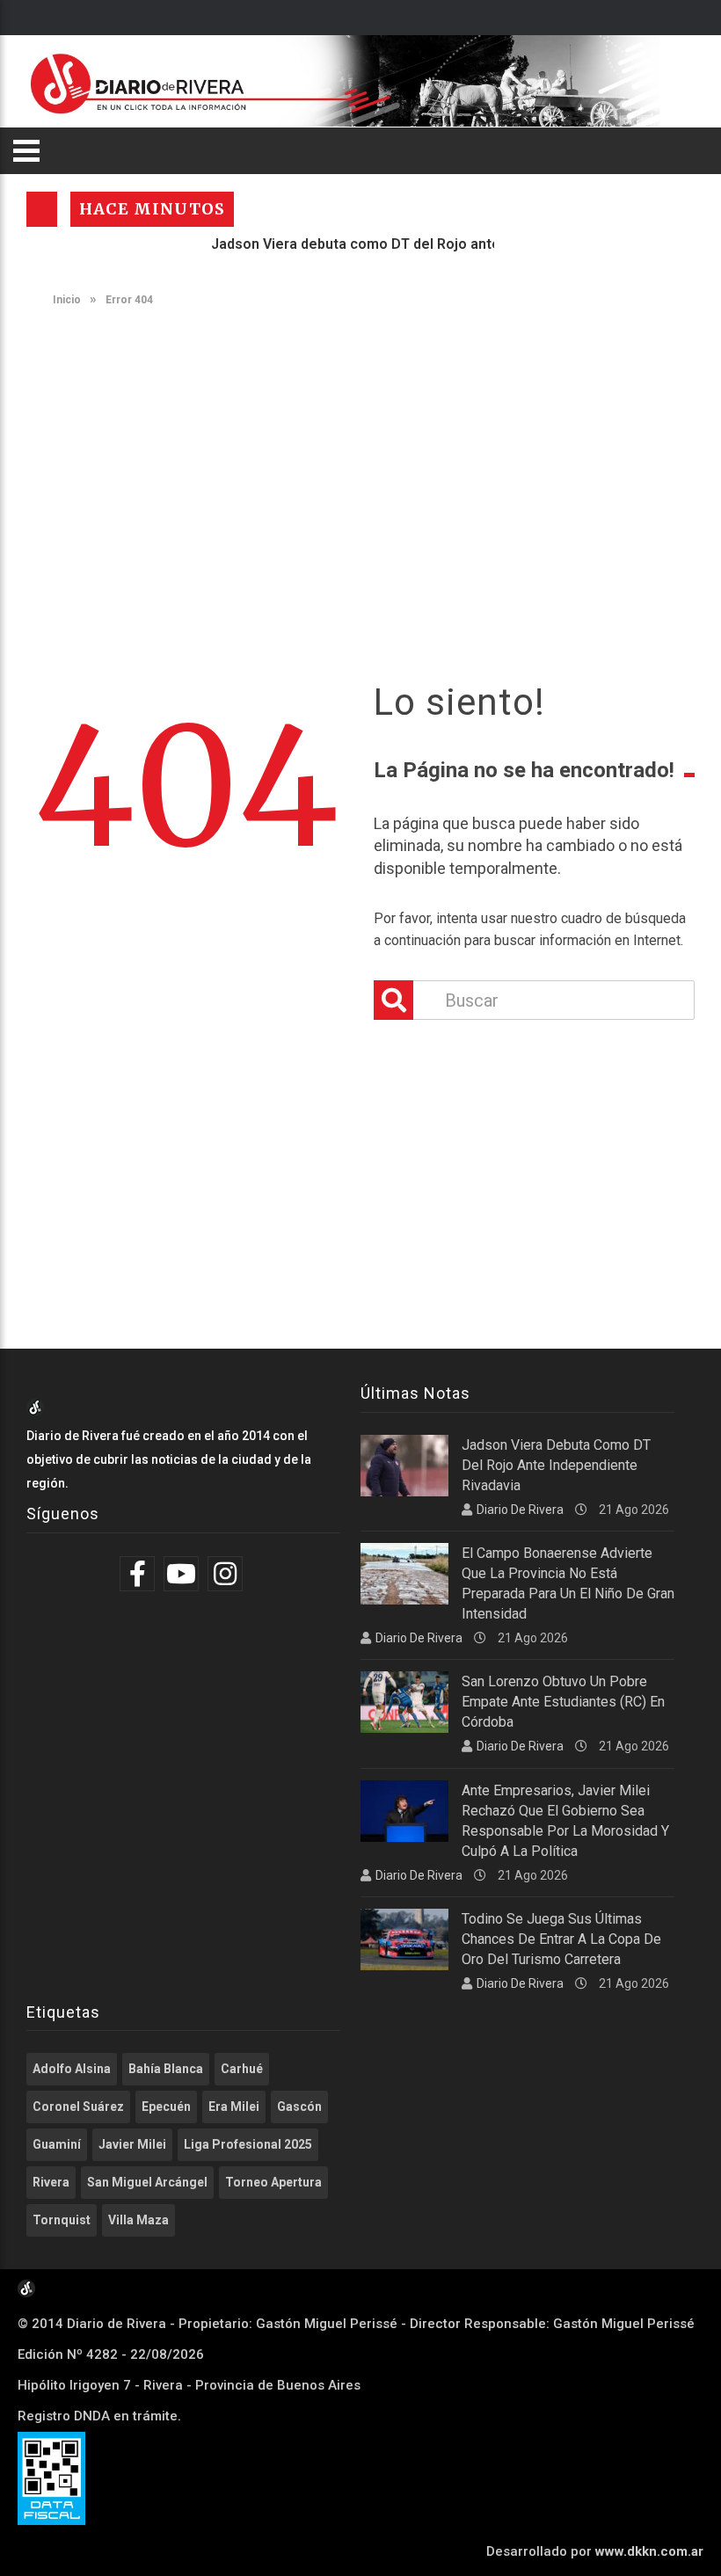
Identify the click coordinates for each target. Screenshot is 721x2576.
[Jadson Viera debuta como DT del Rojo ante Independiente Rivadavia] (404, 1466)
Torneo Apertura (273, 2182)
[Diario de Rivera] (354, 81)
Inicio (66, 300)
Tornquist (62, 2220)
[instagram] (227, 1574)
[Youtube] (183, 1574)
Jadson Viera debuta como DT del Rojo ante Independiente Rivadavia (408, 244)
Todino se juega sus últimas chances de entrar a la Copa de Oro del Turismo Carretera (561, 1939)
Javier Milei (132, 2144)
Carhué (242, 2069)
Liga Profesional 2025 (248, 2144)
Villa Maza (138, 2220)
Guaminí (57, 2144)
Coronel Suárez (78, 2107)
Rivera (51, 2182)
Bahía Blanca (166, 2069)
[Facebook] (139, 1574)
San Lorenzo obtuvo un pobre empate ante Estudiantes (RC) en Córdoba (563, 1702)
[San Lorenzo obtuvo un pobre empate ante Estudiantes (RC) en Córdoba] (404, 1702)
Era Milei (234, 2107)
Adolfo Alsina (72, 2069)
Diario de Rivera (520, 1510)
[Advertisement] (360, 455)
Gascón (299, 2107)
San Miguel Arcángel (147, 2182)
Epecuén (166, 2107)
